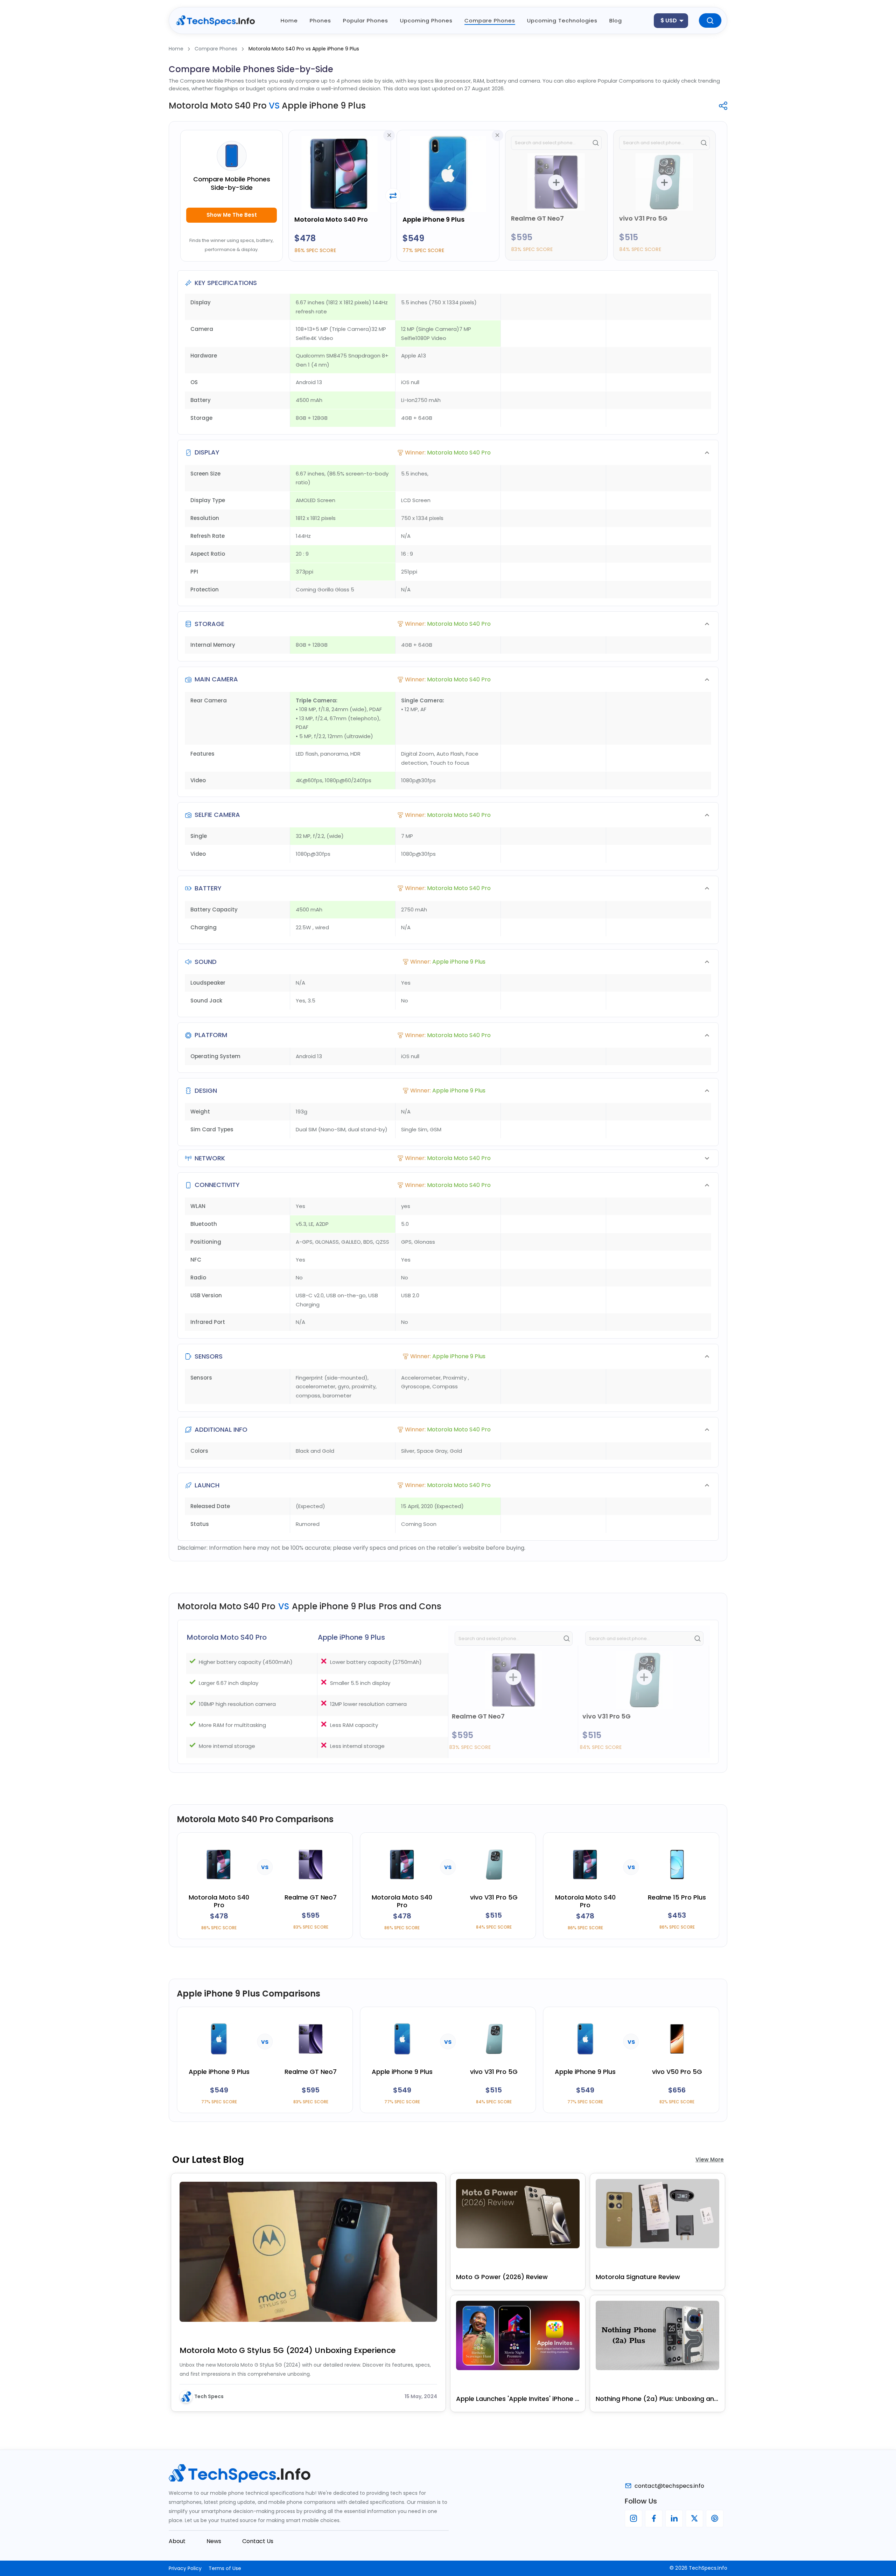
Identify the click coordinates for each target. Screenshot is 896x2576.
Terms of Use (225, 2568)
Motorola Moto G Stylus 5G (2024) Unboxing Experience (288, 2350)
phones (320, 20)
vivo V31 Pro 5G (643, 218)
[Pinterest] (715, 2519)
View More (710, 2160)
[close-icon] (389, 135)
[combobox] (671, 21)
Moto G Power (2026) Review (502, 2277)
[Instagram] (633, 2519)
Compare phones (490, 20)
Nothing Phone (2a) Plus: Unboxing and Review (657, 2399)
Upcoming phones (426, 20)
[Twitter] (694, 2519)
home (289, 20)
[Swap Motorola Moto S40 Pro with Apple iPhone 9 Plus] (393, 196)
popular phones (366, 20)
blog (616, 20)
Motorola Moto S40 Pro (331, 219)
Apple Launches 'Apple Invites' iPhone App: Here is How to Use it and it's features (518, 2399)
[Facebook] (654, 2519)
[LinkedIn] (674, 2519)
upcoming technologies (562, 20)
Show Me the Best (232, 215)
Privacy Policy (185, 2568)
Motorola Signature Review (638, 2277)
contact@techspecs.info (669, 2486)
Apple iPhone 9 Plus (433, 219)
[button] (448, 453)
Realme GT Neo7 (537, 218)
